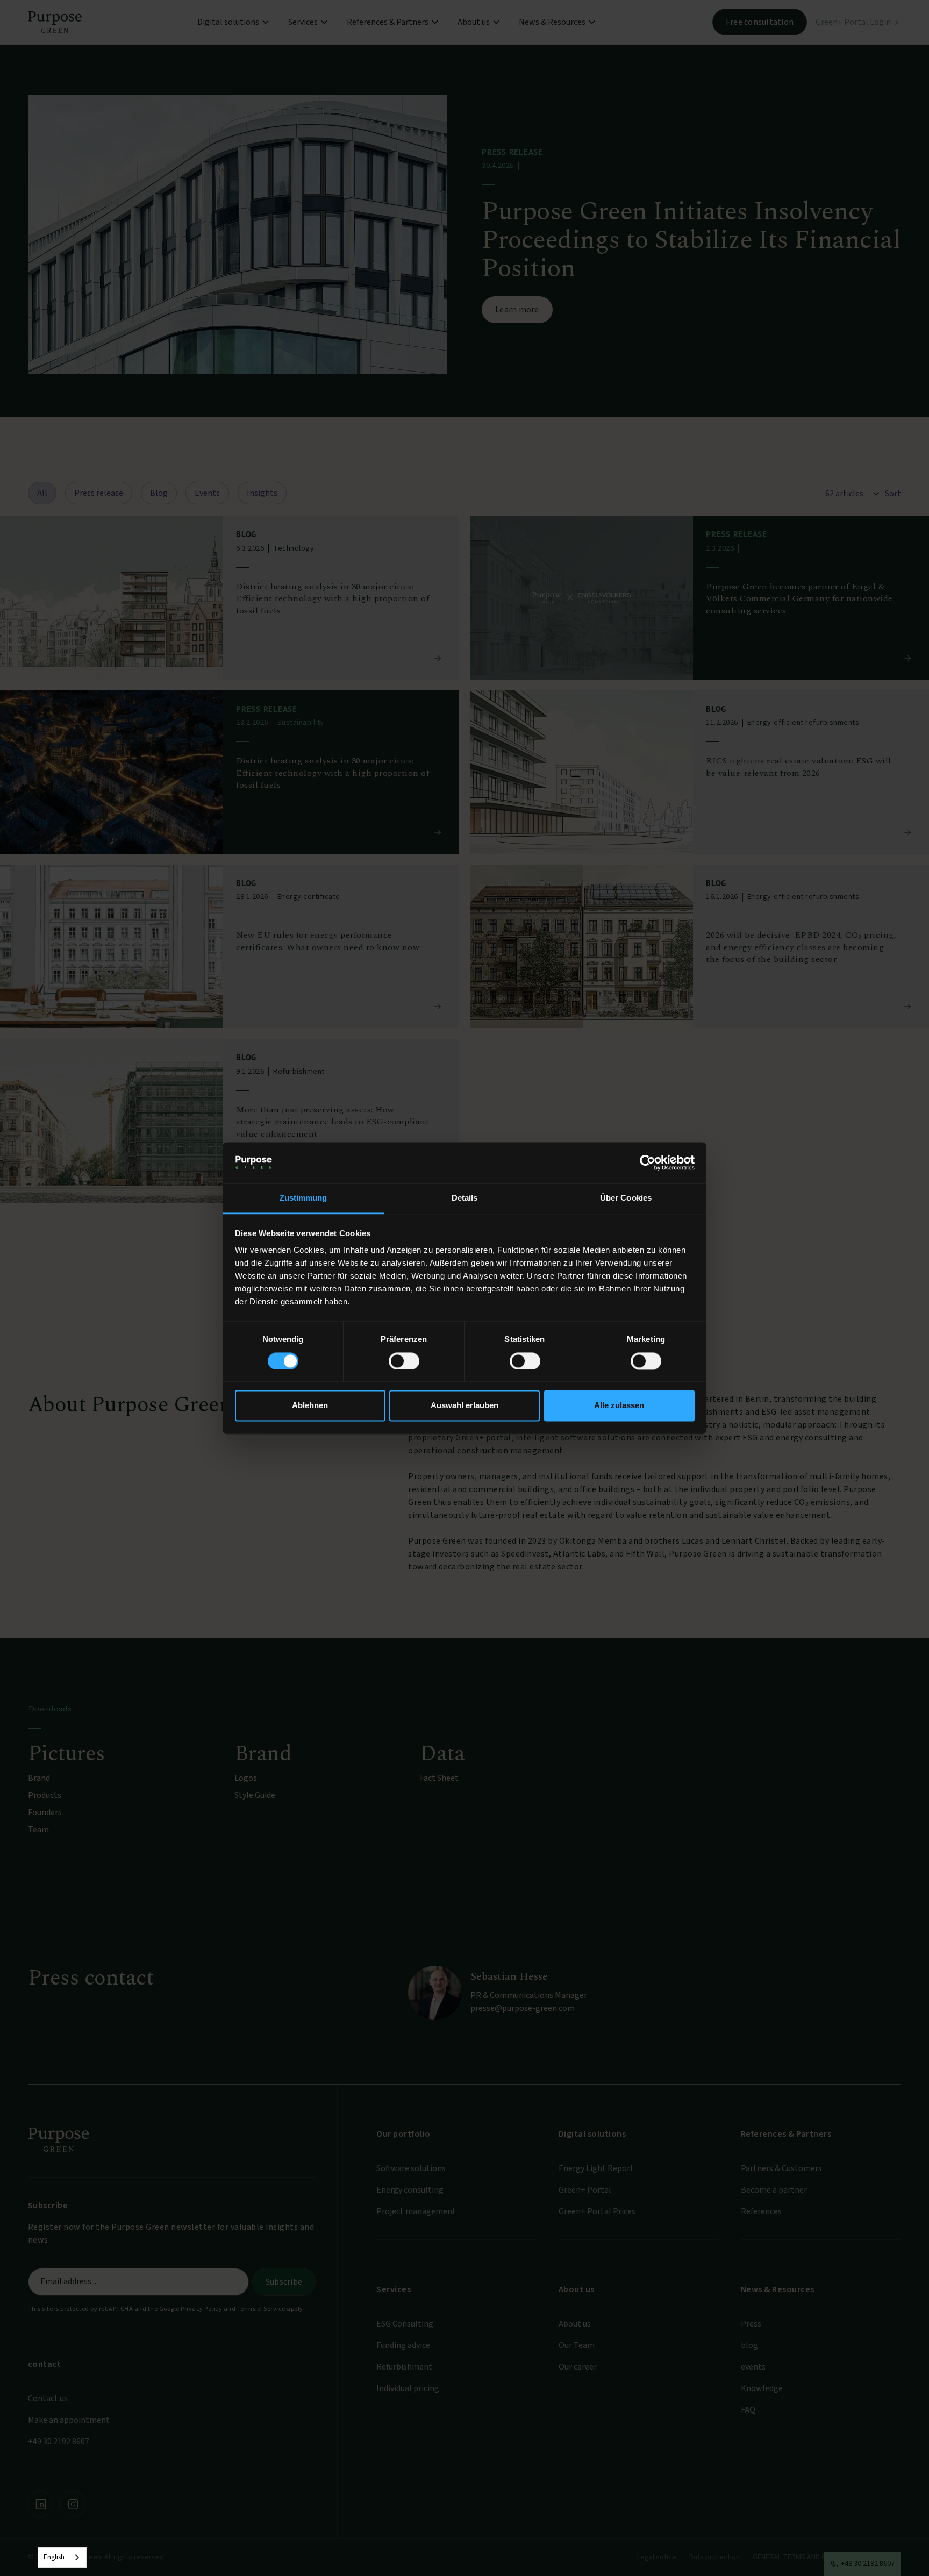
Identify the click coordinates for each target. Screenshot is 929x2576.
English (54, 2557)
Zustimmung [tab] (303, 1198)
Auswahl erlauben (464, 1406)
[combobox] (62, 2557)
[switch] (404, 1361)
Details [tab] (465, 1198)
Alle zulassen (619, 1406)
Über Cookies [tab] (626, 1198)
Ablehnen (310, 1406)
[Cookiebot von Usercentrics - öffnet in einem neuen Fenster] (648, 1162)
